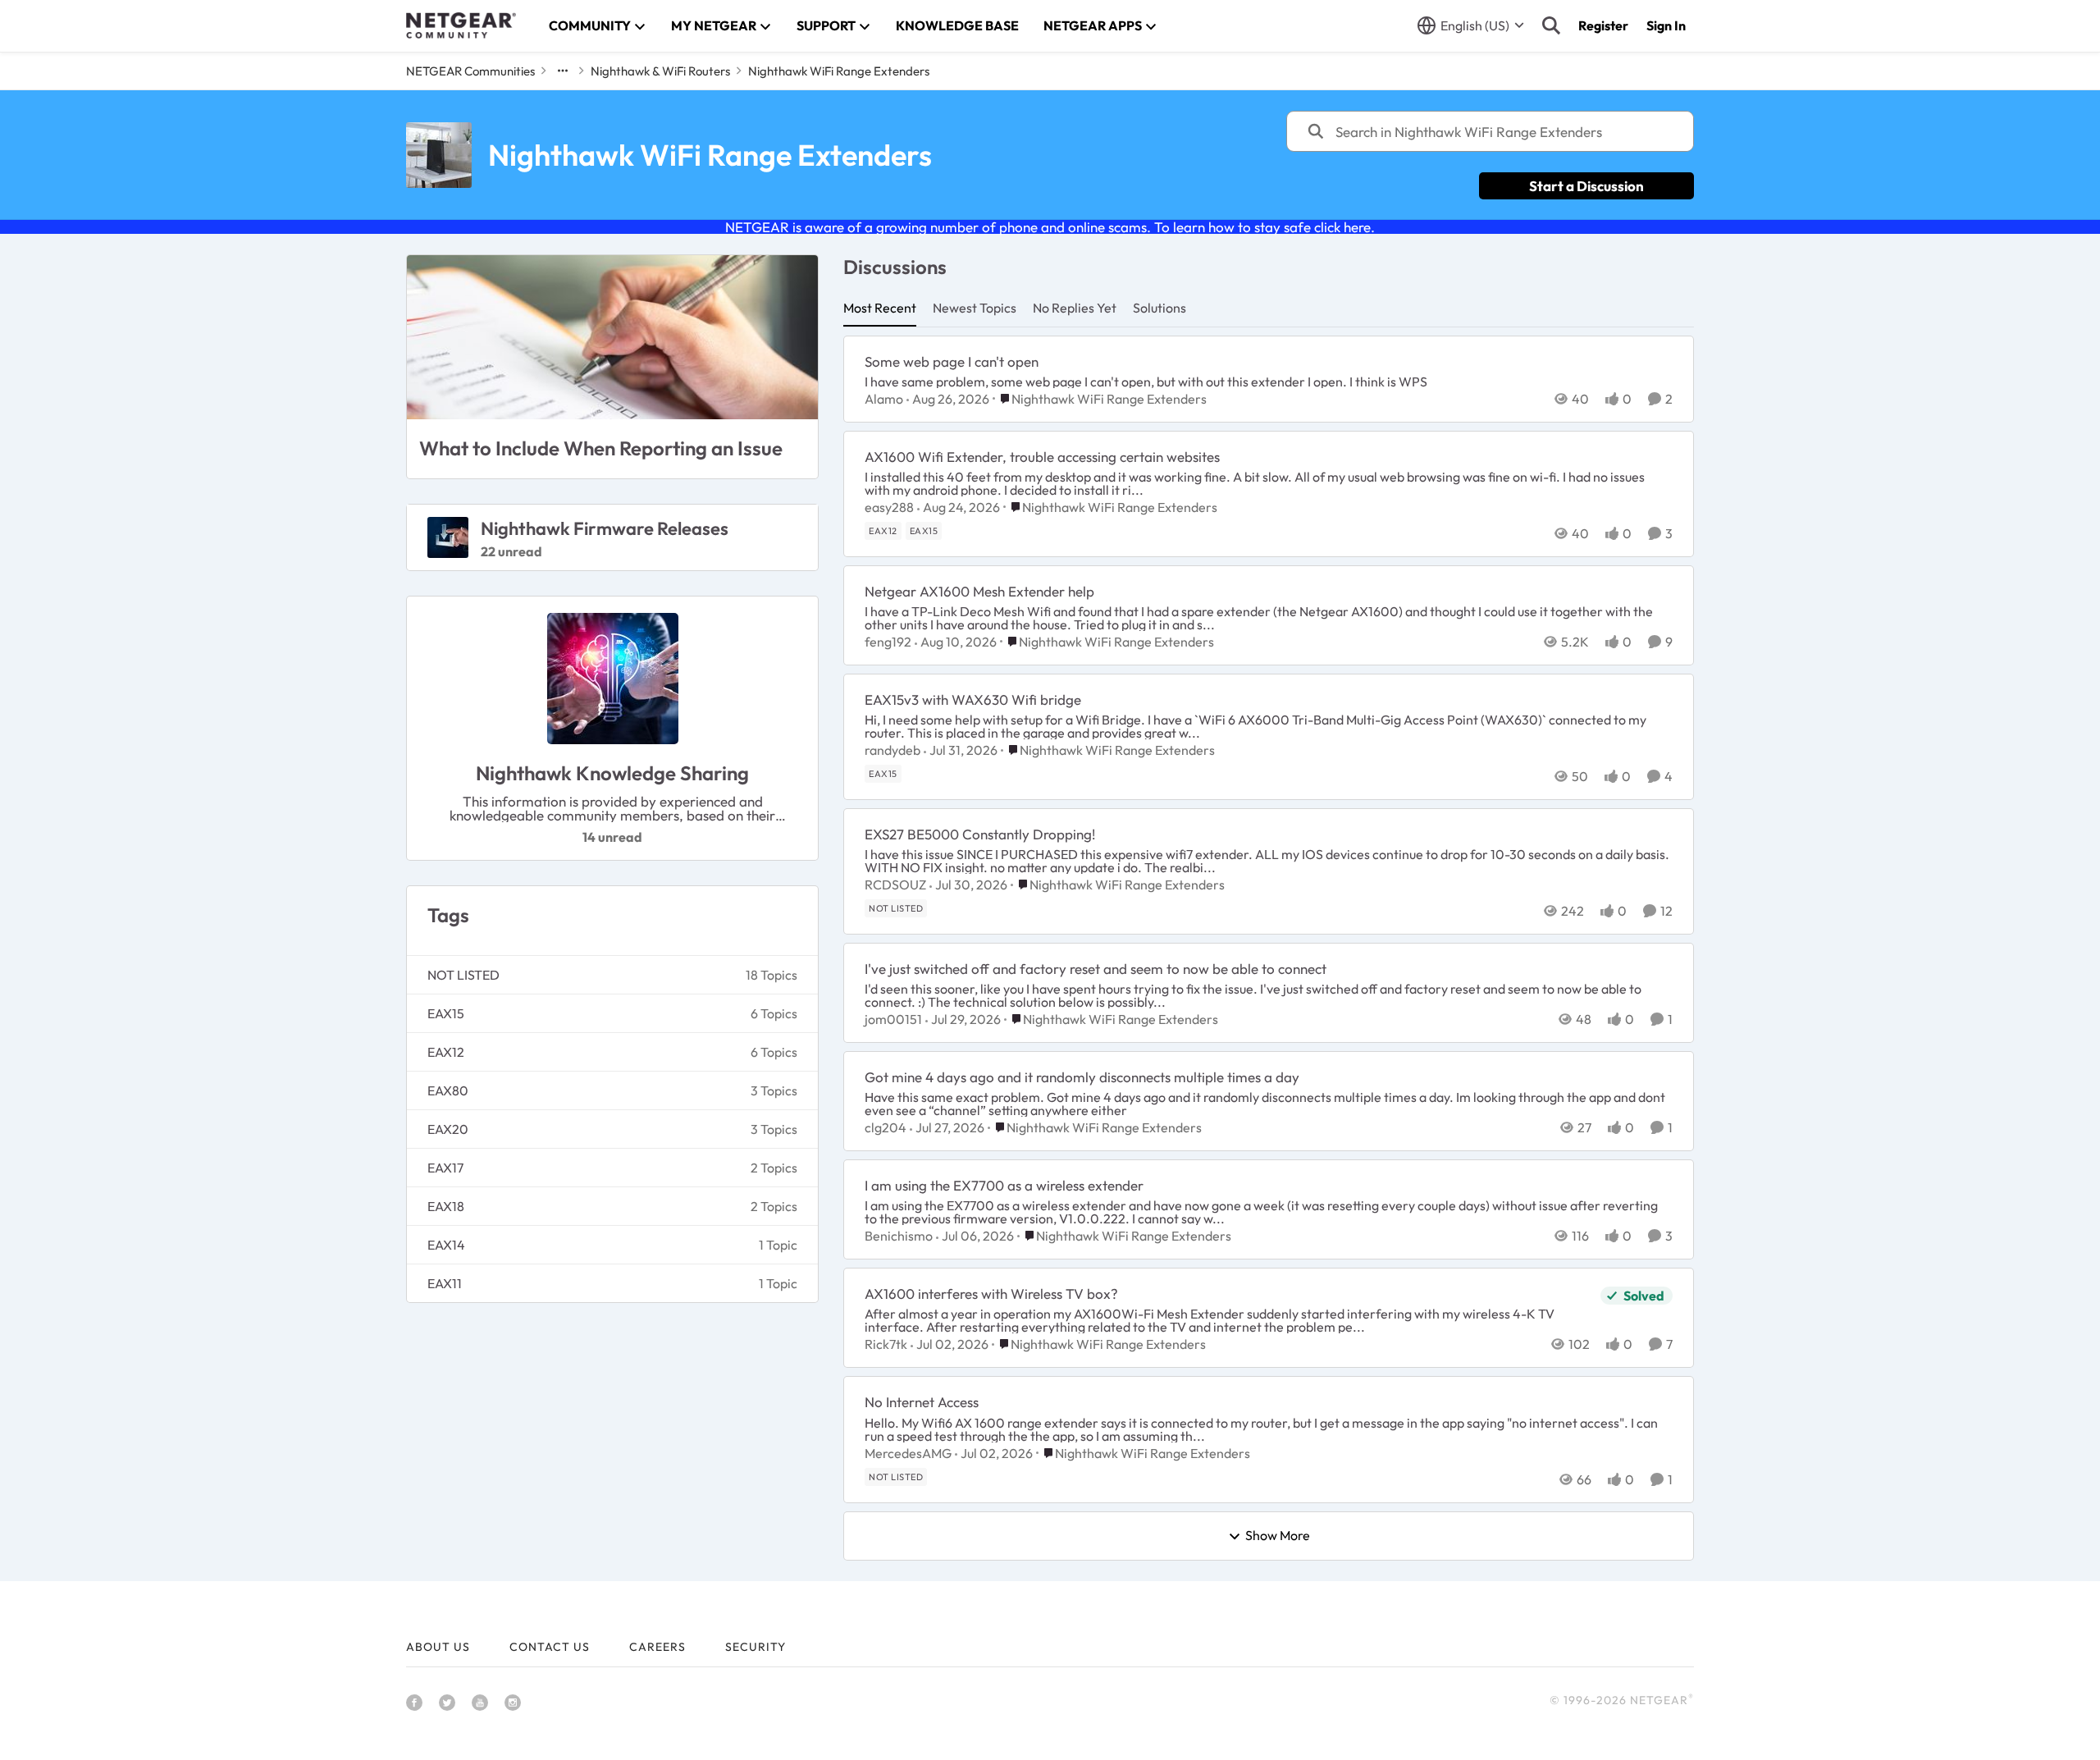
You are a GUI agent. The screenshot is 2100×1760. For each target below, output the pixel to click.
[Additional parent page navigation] (563, 71)
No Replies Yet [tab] (1075, 308)
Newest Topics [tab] (975, 308)
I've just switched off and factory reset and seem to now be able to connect (1096, 969)
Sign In (1666, 25)
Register (1603, 25)
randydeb (892, 750)
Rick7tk (886, 1344)
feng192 (888, 642)
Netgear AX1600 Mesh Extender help (979, 591)
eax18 (446, 1206)
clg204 (886, 1127)
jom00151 (893, 1019)
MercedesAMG (908, 1453)
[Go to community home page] (461, 25)
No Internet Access (922, 1402)
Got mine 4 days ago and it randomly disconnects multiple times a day (1082, 1077)
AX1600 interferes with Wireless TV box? (991, 1294)
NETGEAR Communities (470, 71)
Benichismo (899, 1236)
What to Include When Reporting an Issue (601, 448)
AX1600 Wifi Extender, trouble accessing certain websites (1042, 457)
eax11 (445, 1283)
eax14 (446, 1245)
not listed (463, 975)
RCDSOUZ (895, 885)
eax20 (448, 1129)
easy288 (889, 507)
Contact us (550, 1647)
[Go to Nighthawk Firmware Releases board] (448, 537)
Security (756, 1647)
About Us (438, 1647)
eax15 (446, 1013)
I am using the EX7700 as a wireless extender (1004, 1185)
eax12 (446, 1052)
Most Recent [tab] (880, 308)
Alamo (884, 399)
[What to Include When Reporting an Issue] (612, 337)
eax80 (448, 1090)
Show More (1278, 1536)
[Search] (1551, 25)
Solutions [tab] (1160, 308)
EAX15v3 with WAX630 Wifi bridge (973, 699)
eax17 (445, 1168)
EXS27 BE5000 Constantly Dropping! (980, 834)
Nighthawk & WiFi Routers (660, 71)
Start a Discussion (1586, 186)
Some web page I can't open (952, 361)
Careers (657, 1647)
